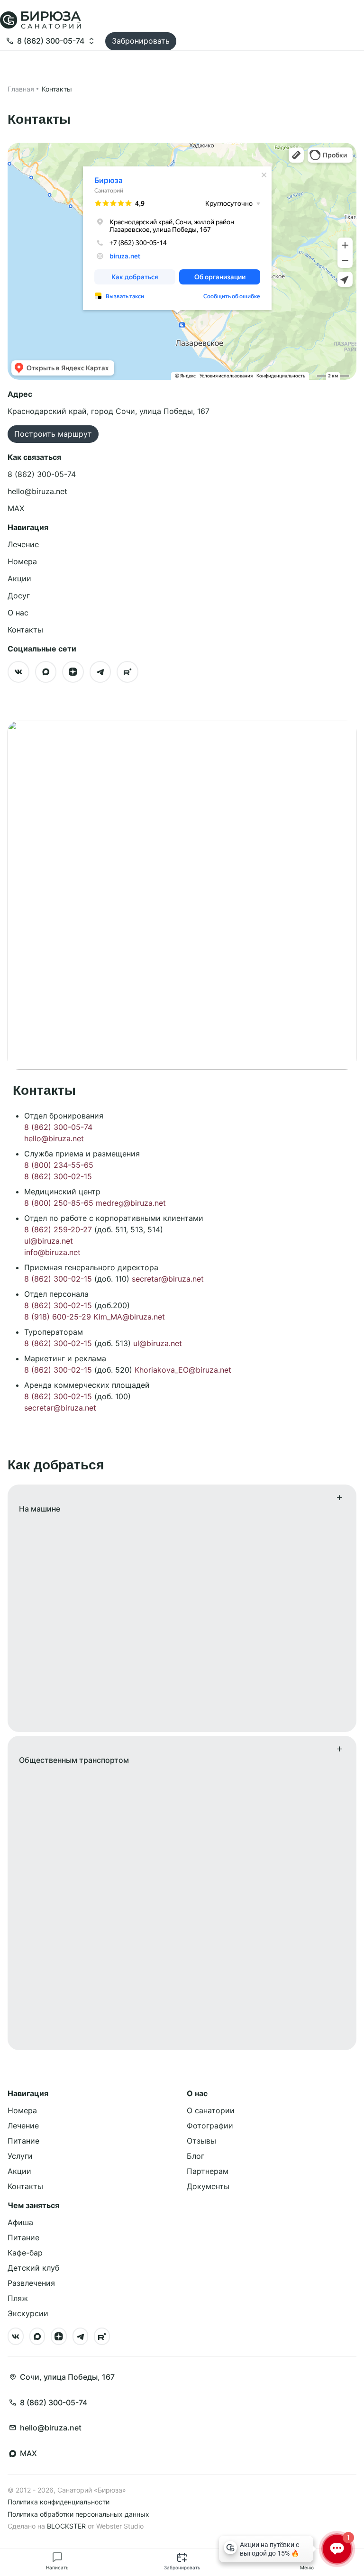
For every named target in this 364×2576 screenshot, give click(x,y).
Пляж (18, 2298)
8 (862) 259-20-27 (58, 1229)
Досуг (19, 596)
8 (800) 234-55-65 (59, 1165)
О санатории (211, 2110)
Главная (21, 89)
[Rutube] (127, 672)
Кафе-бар (25, 2253)
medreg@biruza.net (131, 1203)
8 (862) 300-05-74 (58, 1127)
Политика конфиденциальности (59, 2502)
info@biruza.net (52, 1252)
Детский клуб (33, 2268)
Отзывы (201, 2141)
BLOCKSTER (66, 2526)
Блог (196, 2156)
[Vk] (18, 672)
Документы (208, 2186)
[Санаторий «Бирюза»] (41, 28)
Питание (23, 2141)
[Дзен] (73, 672)
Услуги (20, 2156)
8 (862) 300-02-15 (58, 1176)
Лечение (23, 544)
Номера (22, 561)
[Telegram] (100, 672)
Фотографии (210, 2126)
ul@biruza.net (49, 1241)
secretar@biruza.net (168, 1279)
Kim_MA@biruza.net (129, 1317)
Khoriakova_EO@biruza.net (183, 1370)
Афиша (20, 2222)
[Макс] (46, 672)
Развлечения (31, 2283)
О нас (18, 613)
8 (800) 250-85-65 (59, 1203)
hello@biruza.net (54, 1138)
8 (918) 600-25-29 (58, 1317)
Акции (19, 578)
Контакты (25, 630)
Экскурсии (28, 2313)
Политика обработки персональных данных (78, 2514)
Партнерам (208, 2171)
